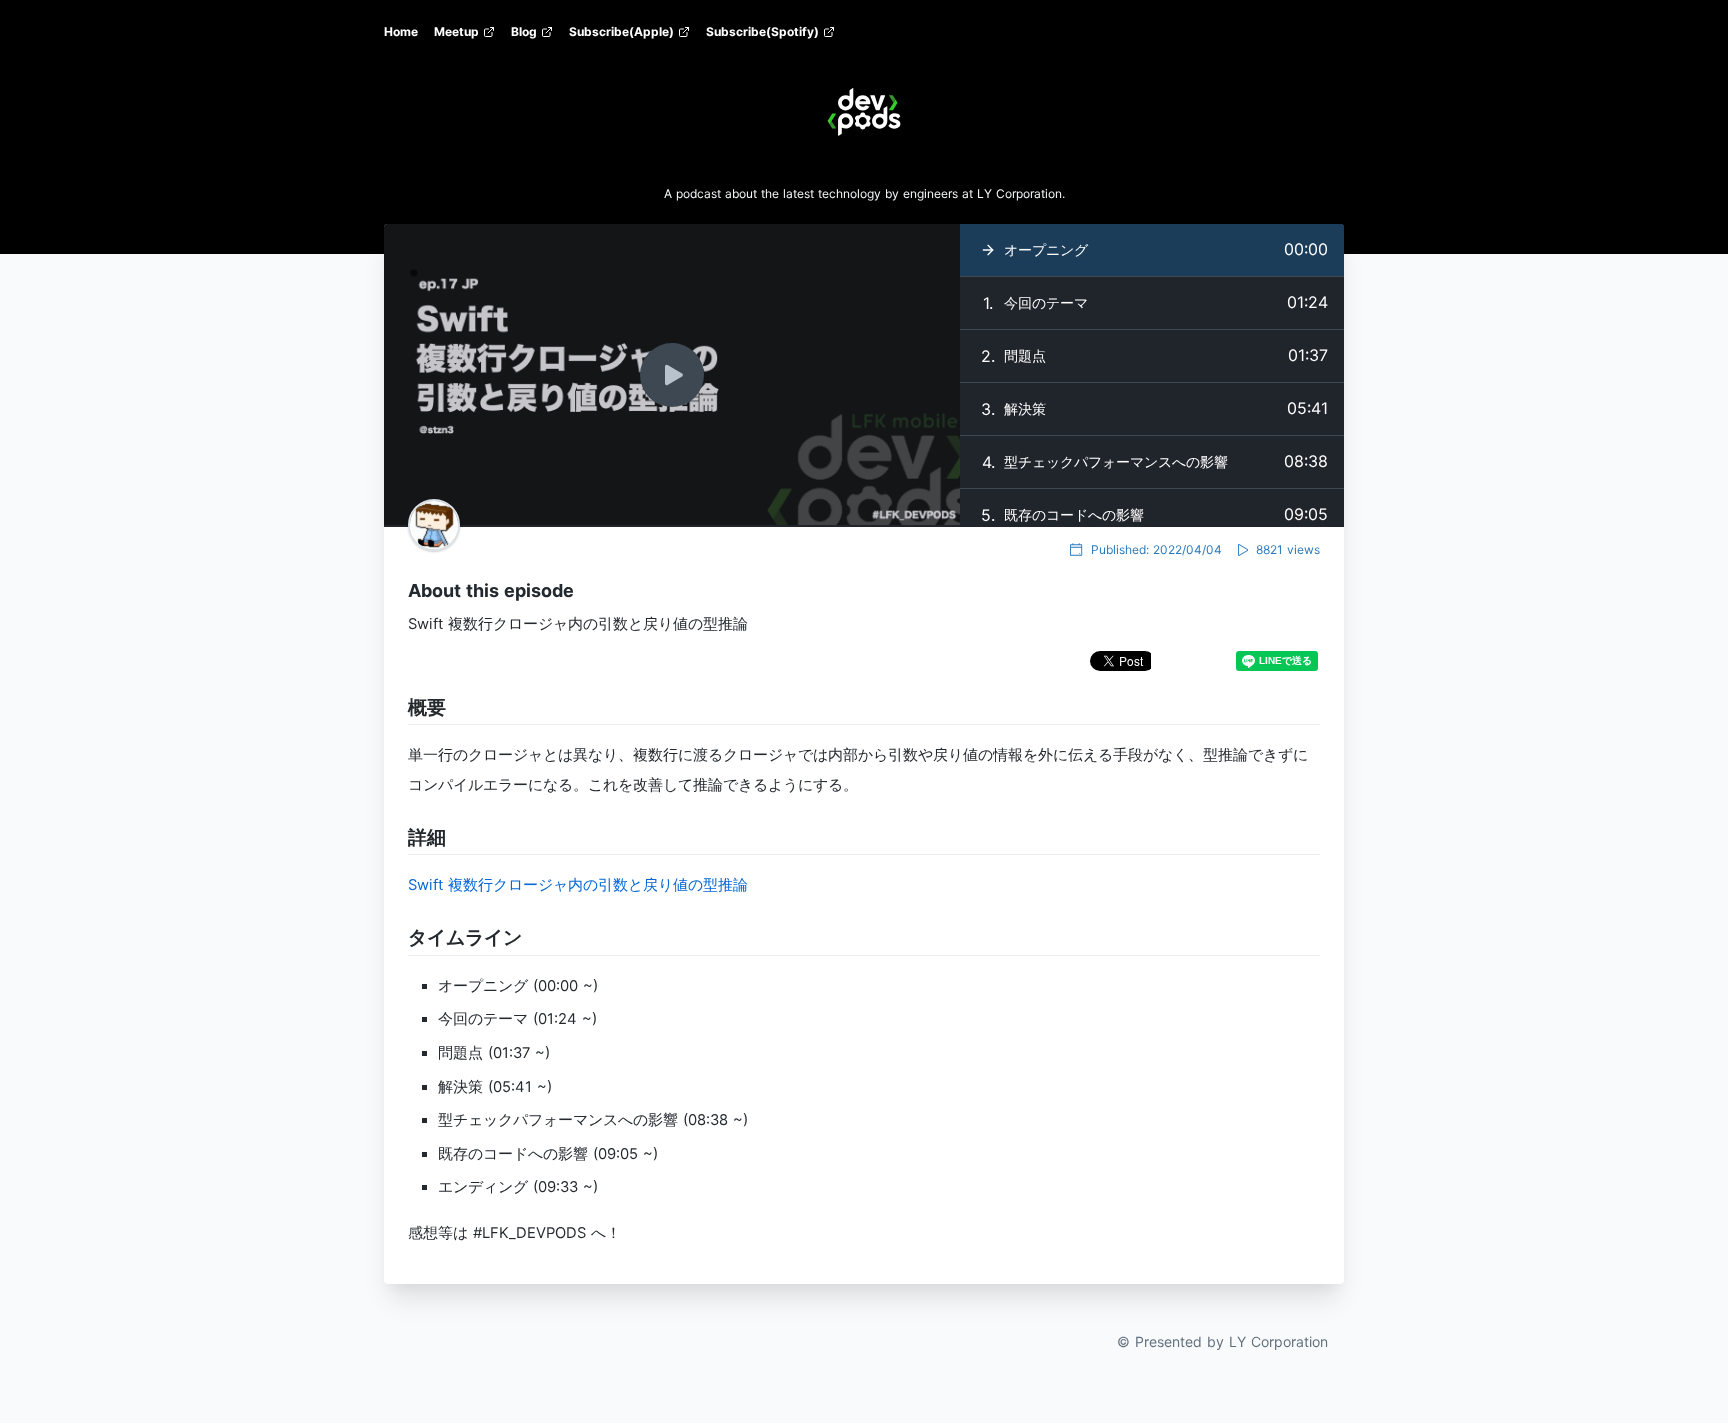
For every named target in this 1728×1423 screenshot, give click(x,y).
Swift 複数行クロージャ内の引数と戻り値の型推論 (578, 885)
